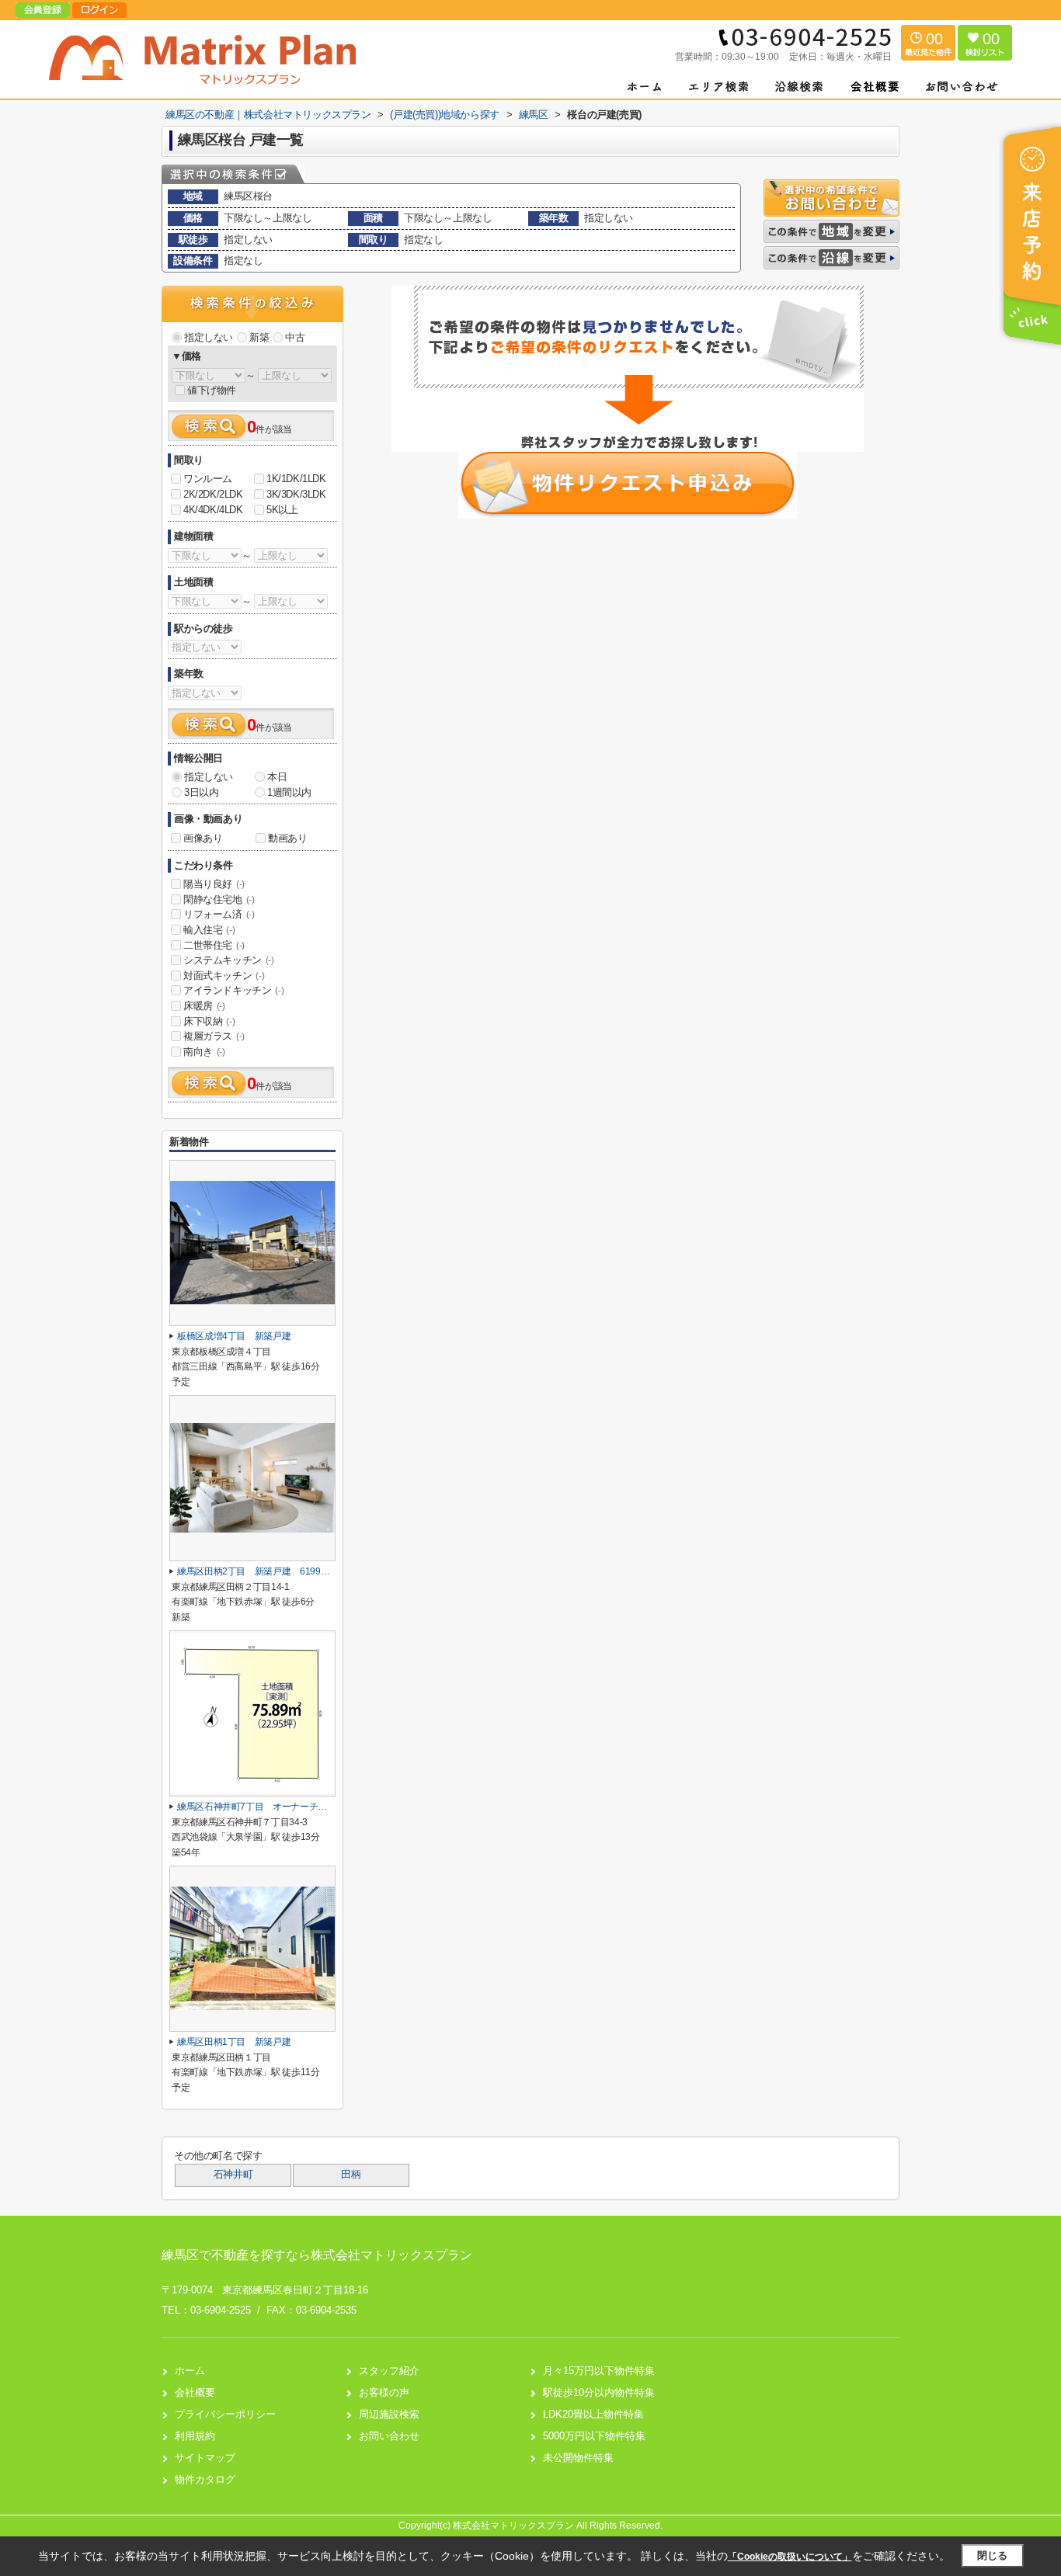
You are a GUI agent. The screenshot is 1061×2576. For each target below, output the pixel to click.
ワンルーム (208, 479)
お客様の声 (384, 2392)
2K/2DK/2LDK (213, 494)
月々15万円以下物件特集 (599, 2371)
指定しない (209, 337)
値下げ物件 (212, 390)
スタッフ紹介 (389, 2371)
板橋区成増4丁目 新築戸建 (234, 1336)
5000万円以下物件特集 (594, 2436)
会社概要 (195, 2392)
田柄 (351, 2175)
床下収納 (209, 1021)
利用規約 (195, 2436)
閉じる (992, 2555)
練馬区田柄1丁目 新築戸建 (234, 2042)
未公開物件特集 (578, 2458)
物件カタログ (205, 2479)
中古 (295, 337)
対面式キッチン (224, 976)
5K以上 (282, 510)
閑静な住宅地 (219, 899)
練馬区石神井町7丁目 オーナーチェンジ (261, 1807)
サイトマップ (205, 2458)
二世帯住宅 (214, 945)
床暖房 (204, 1006)
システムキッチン (229, 960)
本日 (277, 777)
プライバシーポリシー (225, 2414)
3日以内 (201, 792)
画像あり (203, 838)
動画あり (287, 838)
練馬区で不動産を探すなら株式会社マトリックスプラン (317, 2255)
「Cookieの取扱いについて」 (790, 2557)
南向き (204, 1052)
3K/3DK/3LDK (296, 494)
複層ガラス (214, 1036)
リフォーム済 (219, 914)
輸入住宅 (209, 930)
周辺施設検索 (389, 2414)
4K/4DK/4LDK (213, 510)
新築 (259, 337)
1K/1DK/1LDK (296, 479)
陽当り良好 (214, 884)
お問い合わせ (389, 2436)
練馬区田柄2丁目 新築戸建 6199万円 (258, 1571)
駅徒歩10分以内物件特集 (599, 2392)
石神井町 (233, 2175)
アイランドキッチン (233, 990)
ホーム (190, 2371)
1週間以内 (289, 792)
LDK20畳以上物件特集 (593, 2414)
